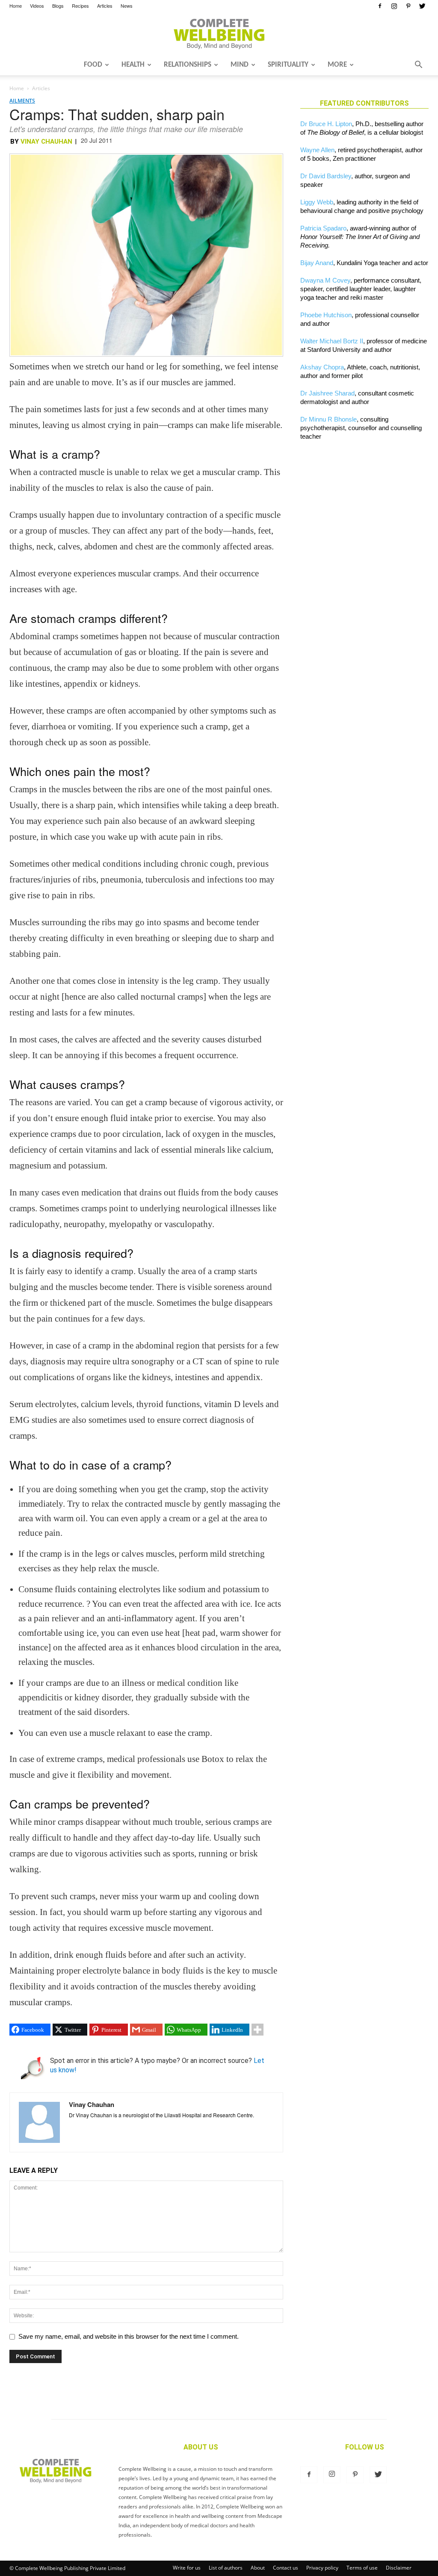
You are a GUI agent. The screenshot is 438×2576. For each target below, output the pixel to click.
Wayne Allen (317, 150)
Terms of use (362, 2568)
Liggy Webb (317, 202)
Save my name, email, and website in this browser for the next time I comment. (129, 2336)
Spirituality (288, 65)
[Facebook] (380, 6)
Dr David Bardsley (326, 176)
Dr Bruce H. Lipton (326, 124)
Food (93, 65)
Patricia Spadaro (323, 228)
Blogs (58, 6)
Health (133, 65)
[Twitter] (422, 6)
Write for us (187, 2568)
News (127, 6)
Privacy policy (322, 2568)
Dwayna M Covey (325, 280)
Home (16, 6)
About (258, 2568)
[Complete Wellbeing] (219, 34)
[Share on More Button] (257, 2030)
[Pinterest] (408, 6)
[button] (418, 65)
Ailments (22, 101)
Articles (105, 6)
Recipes (80, 6)
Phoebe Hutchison (326, 315)
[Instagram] (394, 6)
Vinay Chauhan (46, 142)
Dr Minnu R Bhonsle (328, 419)
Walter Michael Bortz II (332, 341)
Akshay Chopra (322, 367)
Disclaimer (399, 2568)
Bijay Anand (317, 263)
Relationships (188, 65)
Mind (240, 65)
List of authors (226, 2568)
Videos (37, 6)
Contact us (286, 2568)
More (337, 65)
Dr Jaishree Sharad (327, 393)
